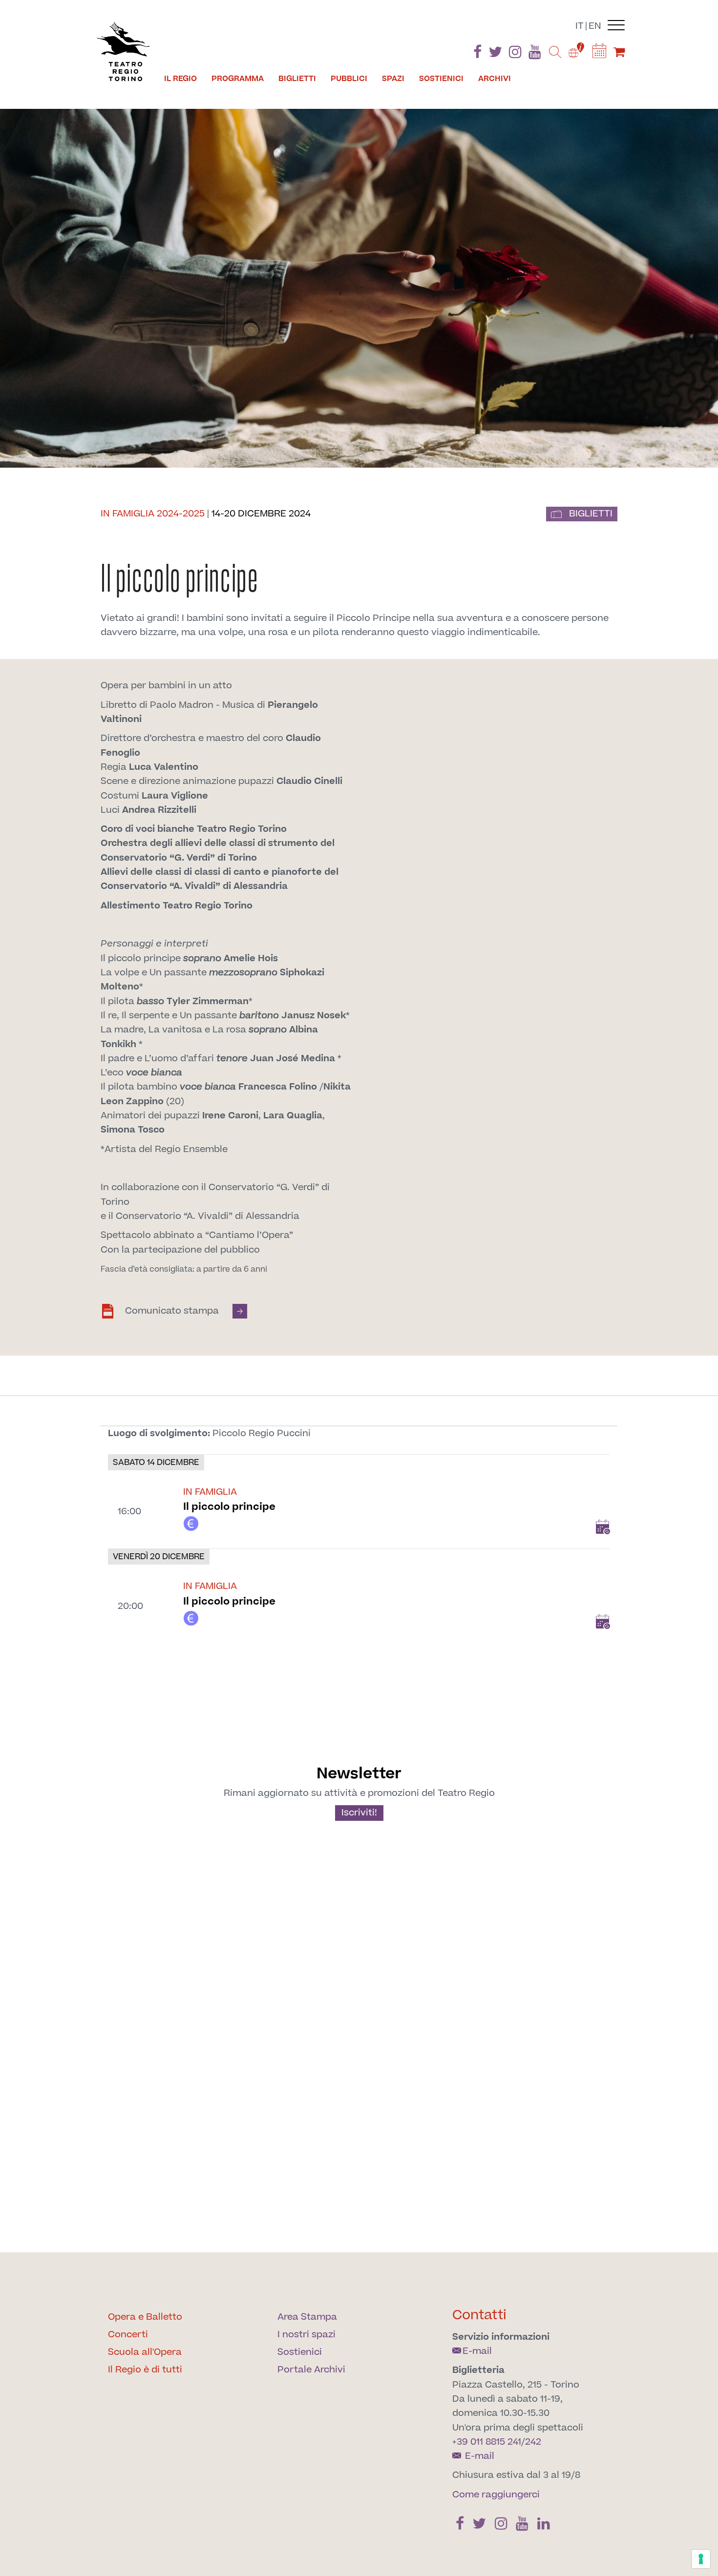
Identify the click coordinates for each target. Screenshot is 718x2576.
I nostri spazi (306, 2335)
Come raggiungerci (496, 2495)
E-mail (477, 2351)
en (595, 26)
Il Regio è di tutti (145, 2370)
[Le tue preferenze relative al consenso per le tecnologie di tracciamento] (701, 2559)
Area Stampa (307, 2317)
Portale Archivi (311, 2370)
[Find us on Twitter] (495, 54)
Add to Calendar (603, 1527)
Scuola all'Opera (145, 2352)
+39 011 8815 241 (487, 2442)
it (580, 26)
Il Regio (180, 79)
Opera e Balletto (145, 2317)
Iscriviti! (359, 1813)
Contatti (479, 2315)
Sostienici (441, 79)
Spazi (393, 79)
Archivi (495, 79)
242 (533, 2442)
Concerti (128, 2335)
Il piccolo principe (229, 1507)
